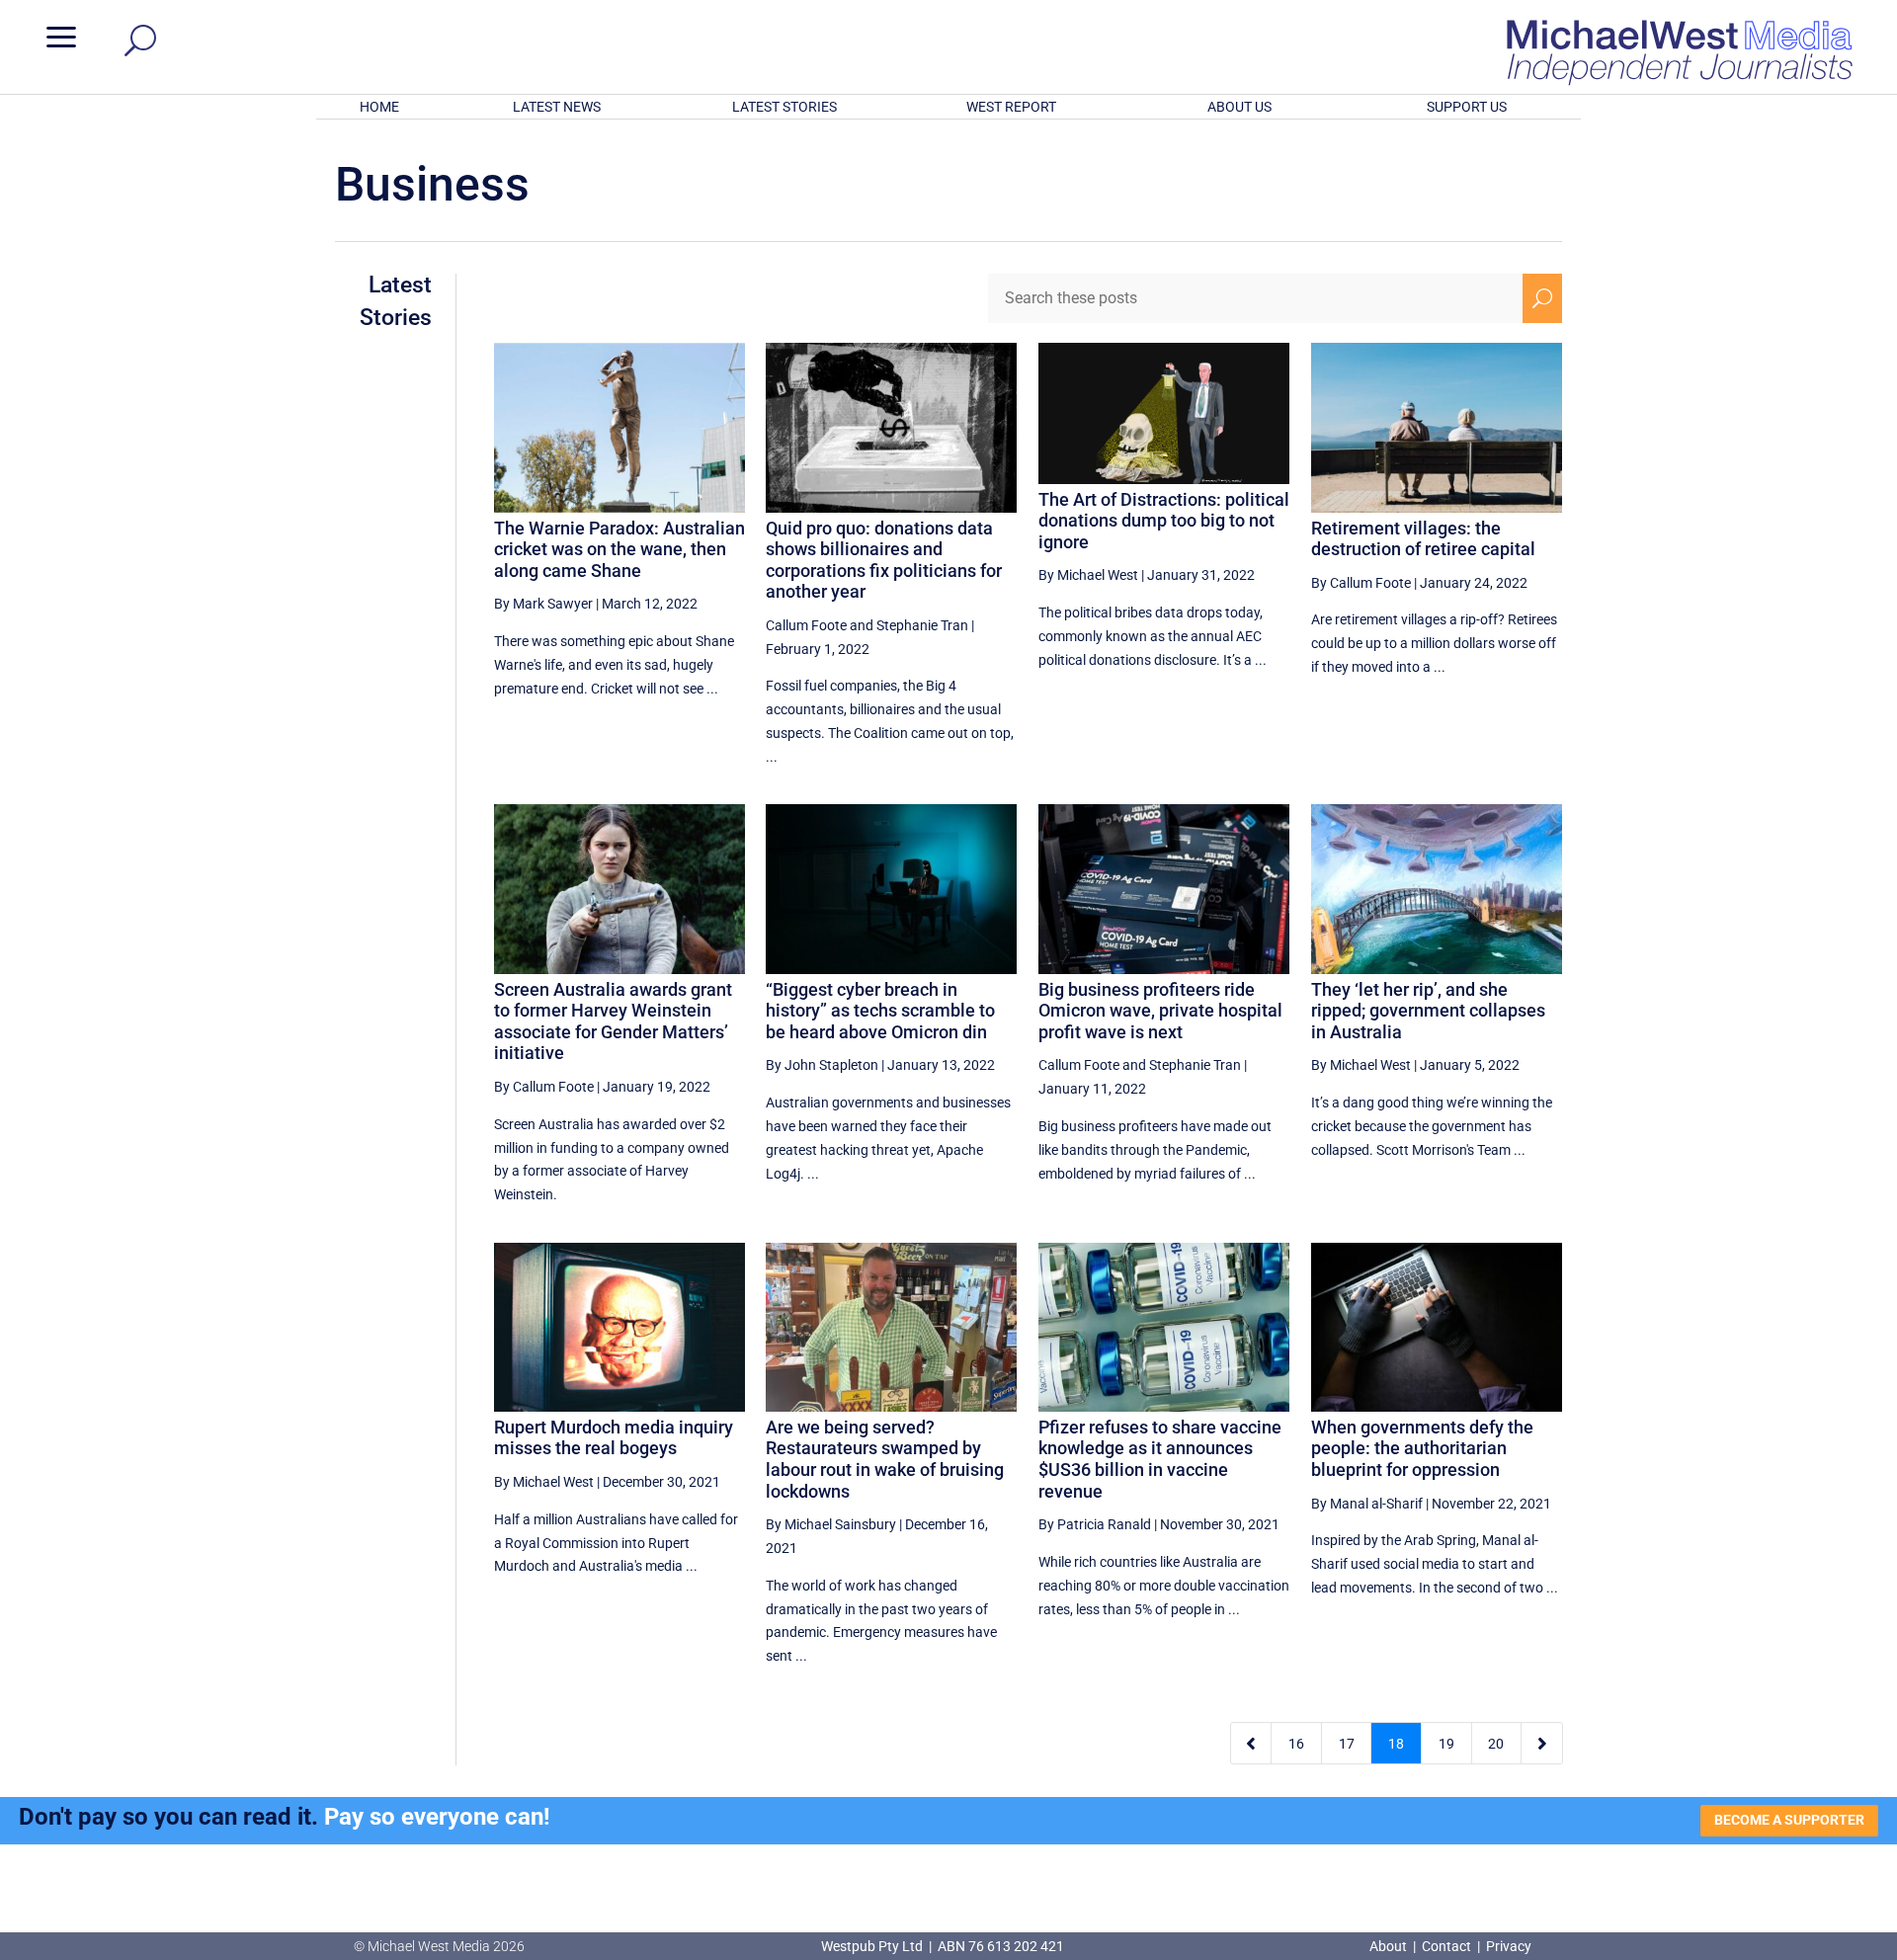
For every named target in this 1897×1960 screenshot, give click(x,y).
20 (1496, 1744)
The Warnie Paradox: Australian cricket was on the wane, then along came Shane (619, 549)
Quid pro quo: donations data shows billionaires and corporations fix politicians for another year (884, 560)
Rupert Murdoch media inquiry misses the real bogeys (614, 1438)
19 (1446, 1744)
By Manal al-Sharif (1367, 1504)
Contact (1446, 1946)
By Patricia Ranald (1095, 1524)
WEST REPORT (1011, 107)
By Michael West (1088, 575)
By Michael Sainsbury (831, 1524)
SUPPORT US (1467, 107)
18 (1396, 1744)
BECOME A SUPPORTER (1789, 1820)
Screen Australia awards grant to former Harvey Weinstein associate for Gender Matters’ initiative (613, 1021)
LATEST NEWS (557, 107)
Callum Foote (806, 625)
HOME (379, 107)
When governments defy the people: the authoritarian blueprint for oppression (1422, 1448)
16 (1296, 1744)
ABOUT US (1239, 107)
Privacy (1509, 1946)
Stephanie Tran (922, 625)
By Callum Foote (1361, 583)
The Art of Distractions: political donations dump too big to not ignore (1164, 521)
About (1390, 1946)
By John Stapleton (822, 1065)
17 (1347, 1744)
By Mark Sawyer (543, 604)
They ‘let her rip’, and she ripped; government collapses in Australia (1428, 1011)
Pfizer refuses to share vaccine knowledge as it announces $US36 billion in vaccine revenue (1160, 1459)
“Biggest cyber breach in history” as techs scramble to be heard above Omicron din (880, 1011)
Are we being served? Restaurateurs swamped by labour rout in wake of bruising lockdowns (885, 1459)
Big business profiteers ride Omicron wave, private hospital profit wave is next (1160, 1011)
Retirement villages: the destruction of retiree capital (1423, 539)
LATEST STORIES (784, 107)
